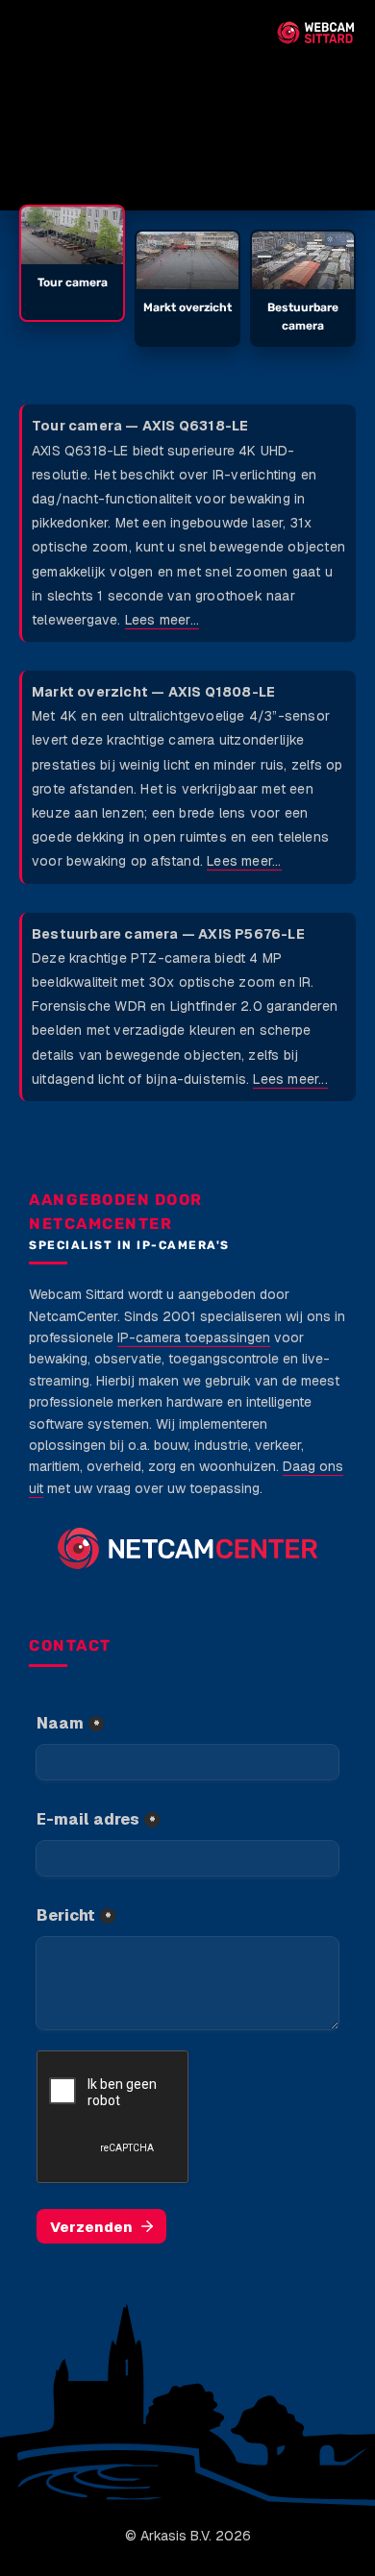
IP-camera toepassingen (194, 1337)
